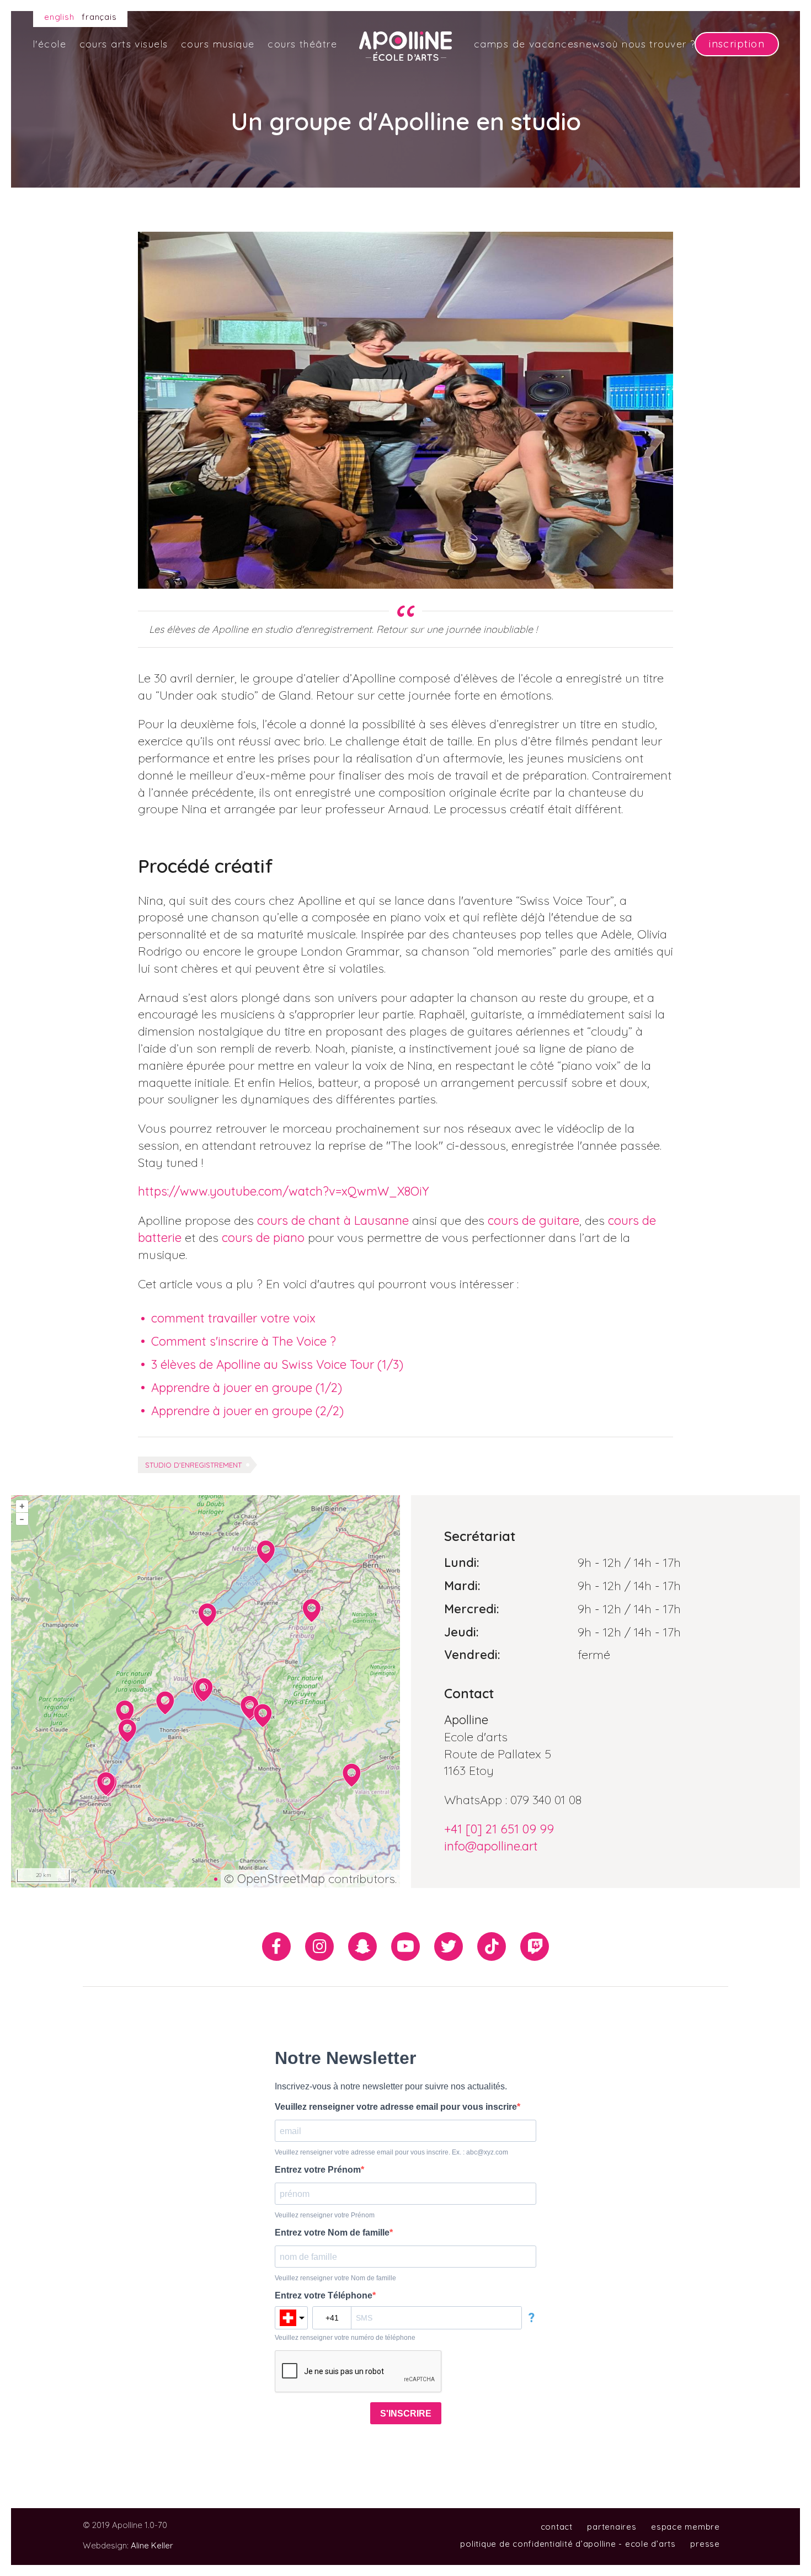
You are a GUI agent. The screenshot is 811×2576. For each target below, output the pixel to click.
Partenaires (612, 2527)
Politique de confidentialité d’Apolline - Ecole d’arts (568, 2544)
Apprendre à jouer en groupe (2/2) (247, 1411)
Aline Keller (152, 2545)
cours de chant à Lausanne (333, 1220)
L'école (50, 44)
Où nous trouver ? (650, 44)
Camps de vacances (526, 44)
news (592, 44)
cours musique (218, 44)
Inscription (737, 44)
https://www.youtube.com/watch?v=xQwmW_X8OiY (285, 1191)
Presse (705, 2544)
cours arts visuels (124, 44)
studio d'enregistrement (193, 1465)
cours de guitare (533, 1220)
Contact (557, 2527)
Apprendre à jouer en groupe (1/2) (247, 1388)
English (59, 17)
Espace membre (685, 2527)
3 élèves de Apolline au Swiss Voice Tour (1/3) (277, 1364)
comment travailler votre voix (233, 1318)
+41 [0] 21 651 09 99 (499, 1829)
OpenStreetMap (281, 1879)
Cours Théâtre (302, 44)
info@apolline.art (491, 1846)
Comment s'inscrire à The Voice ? (244, 1341)
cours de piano (263, 1238)
